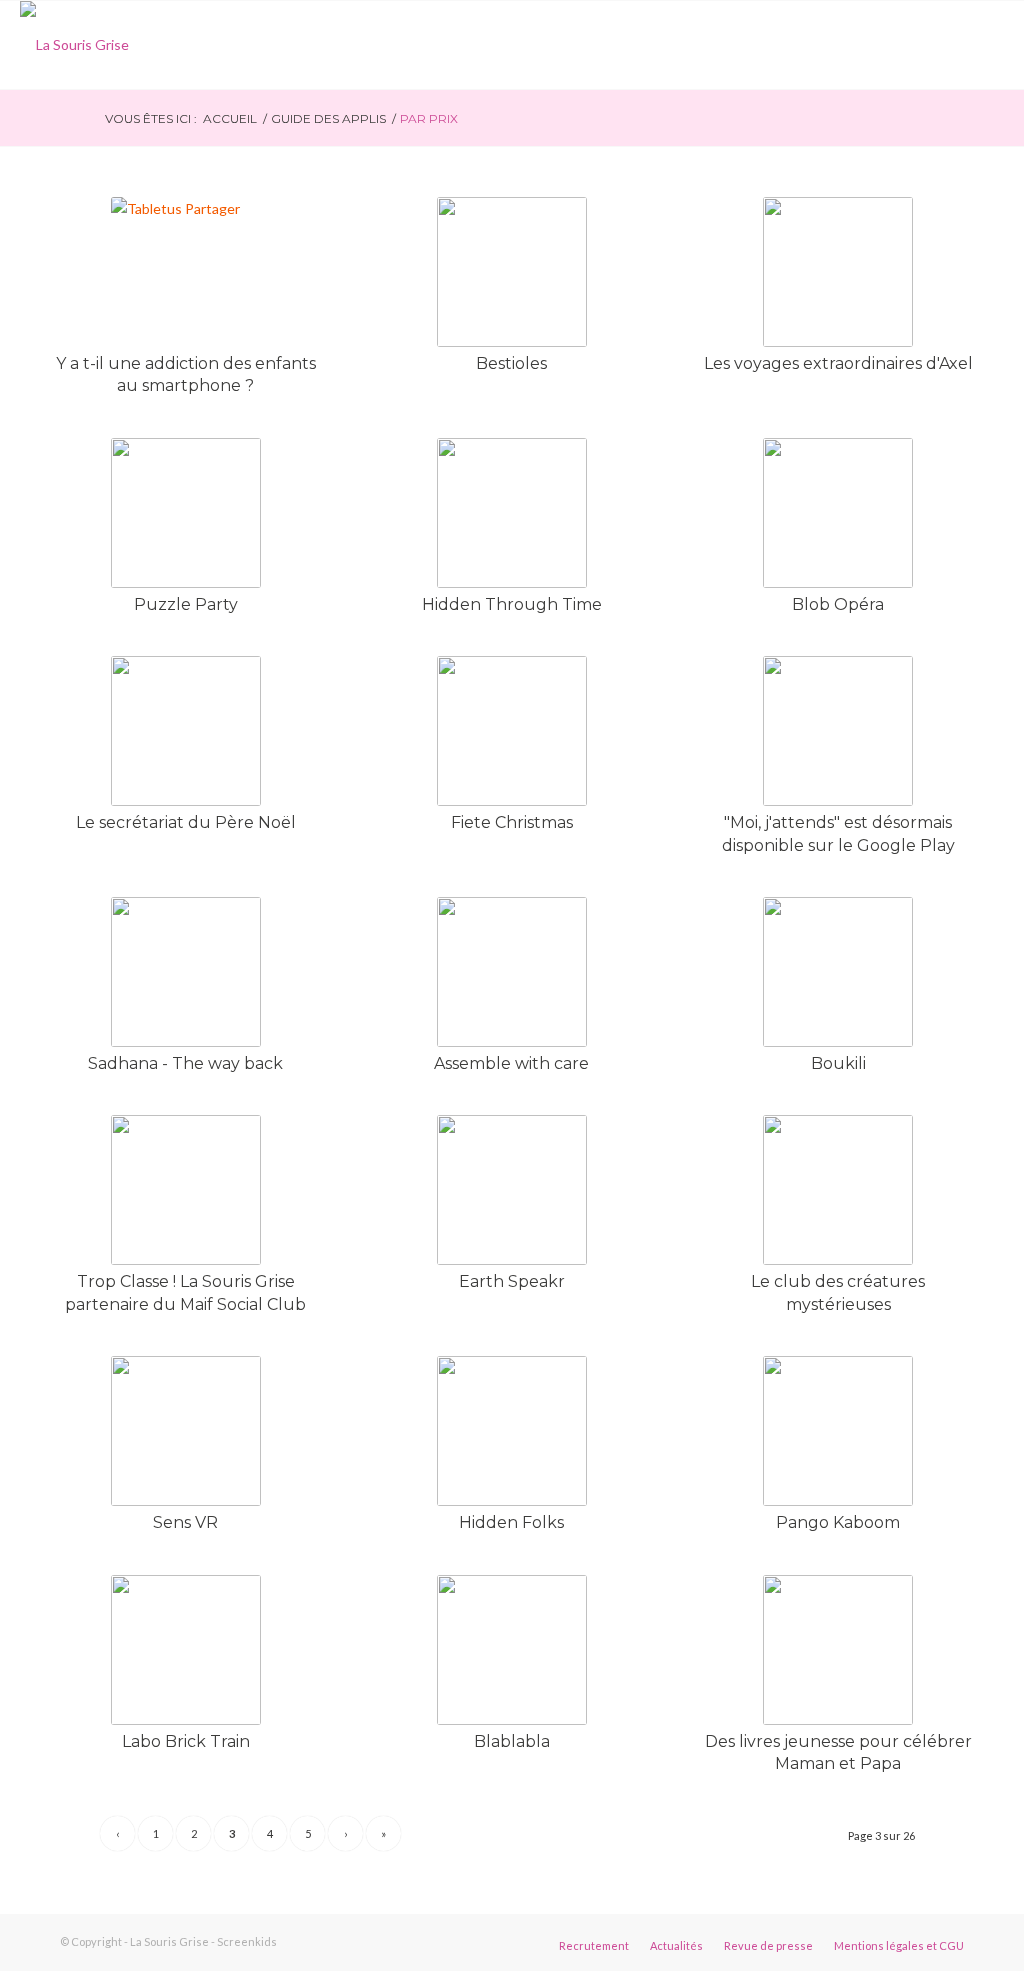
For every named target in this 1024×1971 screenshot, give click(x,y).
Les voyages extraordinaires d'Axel (838, 363)
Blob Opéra (838, 604)
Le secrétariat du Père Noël (186, 822)
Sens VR (185, 1522)
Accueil (230, 118)
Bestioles (511, 363)
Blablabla (512, 1741)
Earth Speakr (512, 1281)
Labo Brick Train (186, 1741)
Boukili (838, 1063)
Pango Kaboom (838, 1522)
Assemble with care (511, 1063)
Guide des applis (328, 118)
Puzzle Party (186, 604)
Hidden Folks (511, 1522)
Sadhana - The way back (185, 1063)
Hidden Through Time (512, 604)
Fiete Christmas (512, 822)
